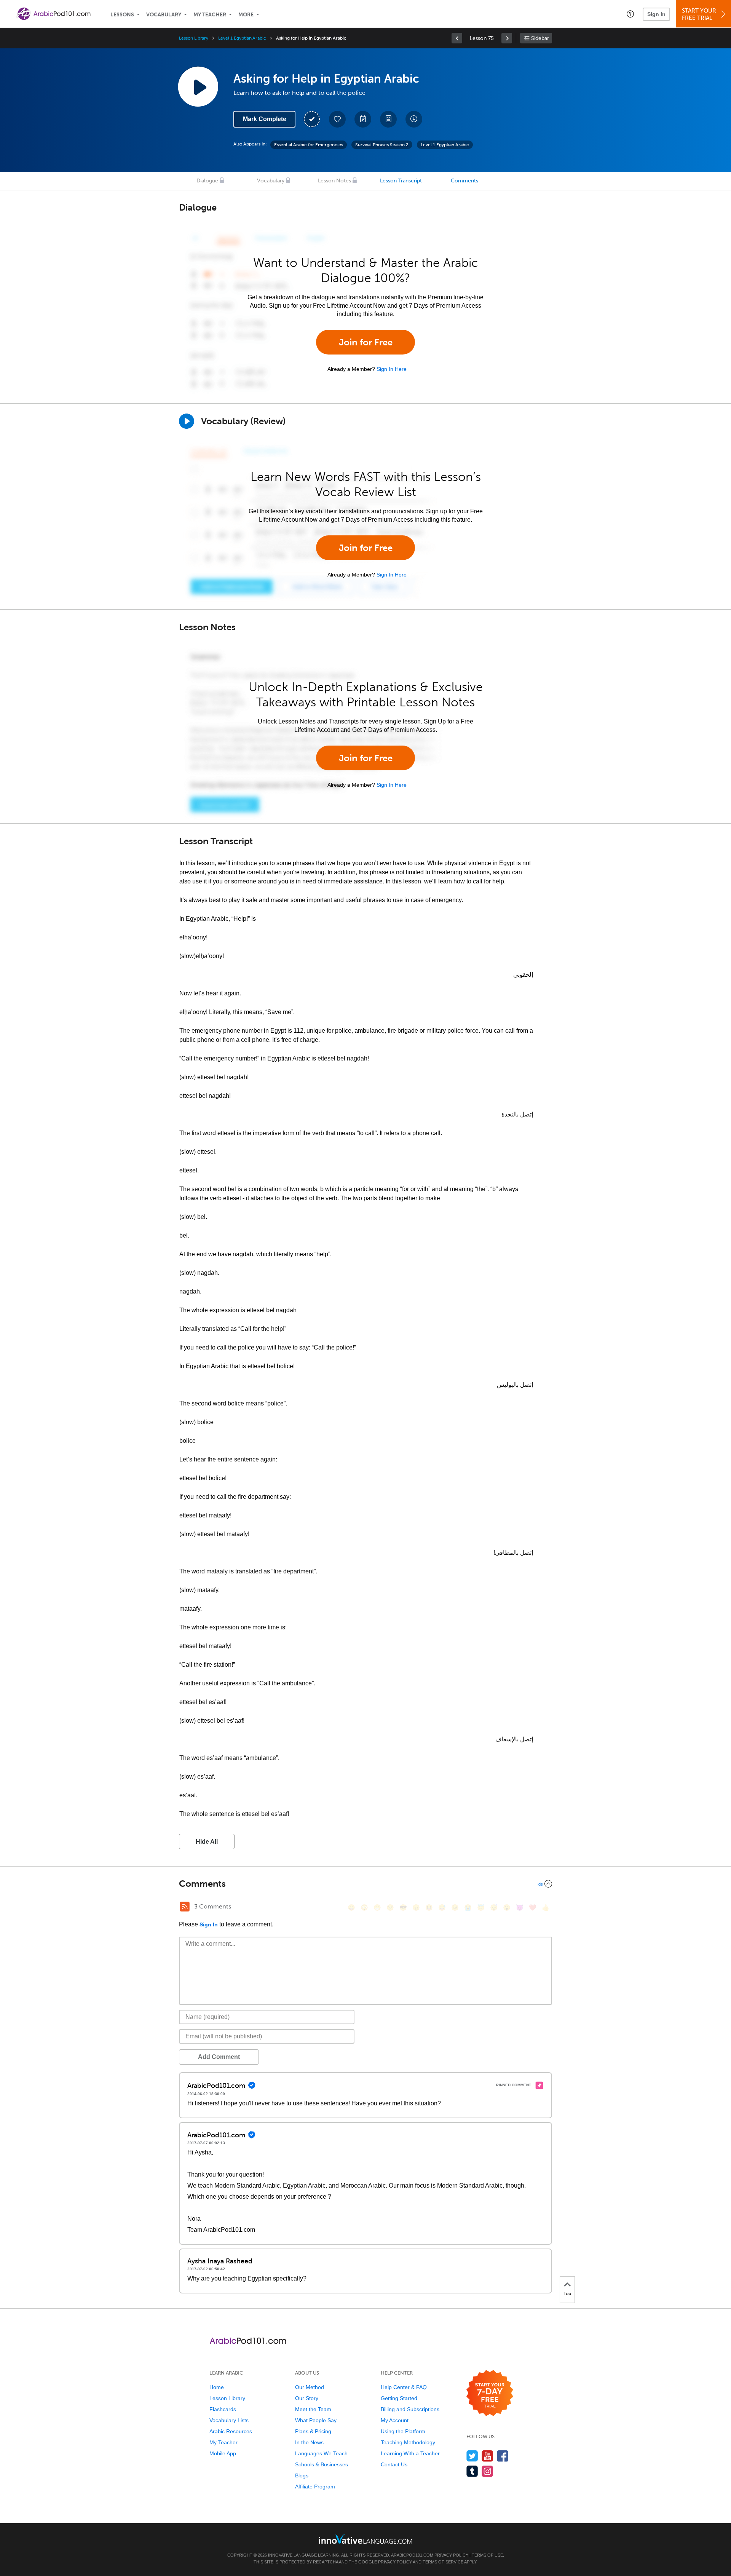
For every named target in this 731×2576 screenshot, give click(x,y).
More (246, 15)
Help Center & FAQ (404, 2387)
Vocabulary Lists (229, 2420)
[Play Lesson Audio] (198, 86)
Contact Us (394, 2464)
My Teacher (210, 15)
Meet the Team (313, 2409)
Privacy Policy (451, 2555)
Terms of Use (487, 2555)
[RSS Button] (185, 1907)
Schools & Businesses (322, 2464)
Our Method (310, 2387)
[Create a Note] (363, 119)
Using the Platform (403, 2431)
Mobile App (223, 2453)
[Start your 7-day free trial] (490, 2393)
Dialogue (207, 181)
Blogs (302, 2475)
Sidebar (540, 38)
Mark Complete (265, 119)
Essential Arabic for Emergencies (309, 145)
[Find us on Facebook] (503, 2456)
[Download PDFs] (388, 119)
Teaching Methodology (408, 2442)
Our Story (307, 2398)
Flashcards (223, 2409)
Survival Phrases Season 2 (382, 145)
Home (217, 2387)
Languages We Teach (321, 2453)
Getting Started (399, 2398)
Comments (464, 181)
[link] (457, 38)
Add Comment (219, 2057)
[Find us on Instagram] (488, 2471)
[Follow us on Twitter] (472, 2456)
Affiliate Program (315, 2487)
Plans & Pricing (313, 2431)
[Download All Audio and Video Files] (414, 119)
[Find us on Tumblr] (472, 2471)
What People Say (316, 2420)
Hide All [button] (207, 1842)
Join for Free (366, 342)
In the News (309, 2442)
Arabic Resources (231, 2431)
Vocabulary (164, 15)
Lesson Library (194, 38)
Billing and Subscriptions (410, 2409)
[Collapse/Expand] (365, 1884)
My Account (395, 2420)
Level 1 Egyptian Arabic (242, 38)
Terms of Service (443, 2562)
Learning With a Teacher (410, 2453)
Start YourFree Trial (699, 14)
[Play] (187, 421)
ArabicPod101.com (412, 2555)
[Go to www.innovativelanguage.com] (365, 2539)
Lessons (122, 15)
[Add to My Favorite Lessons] (337, 119)
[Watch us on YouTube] (488, 2456)
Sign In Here (392, 369)
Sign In (656, 14)
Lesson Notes (334, 181)
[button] (630, 14)
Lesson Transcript (401, 181)
